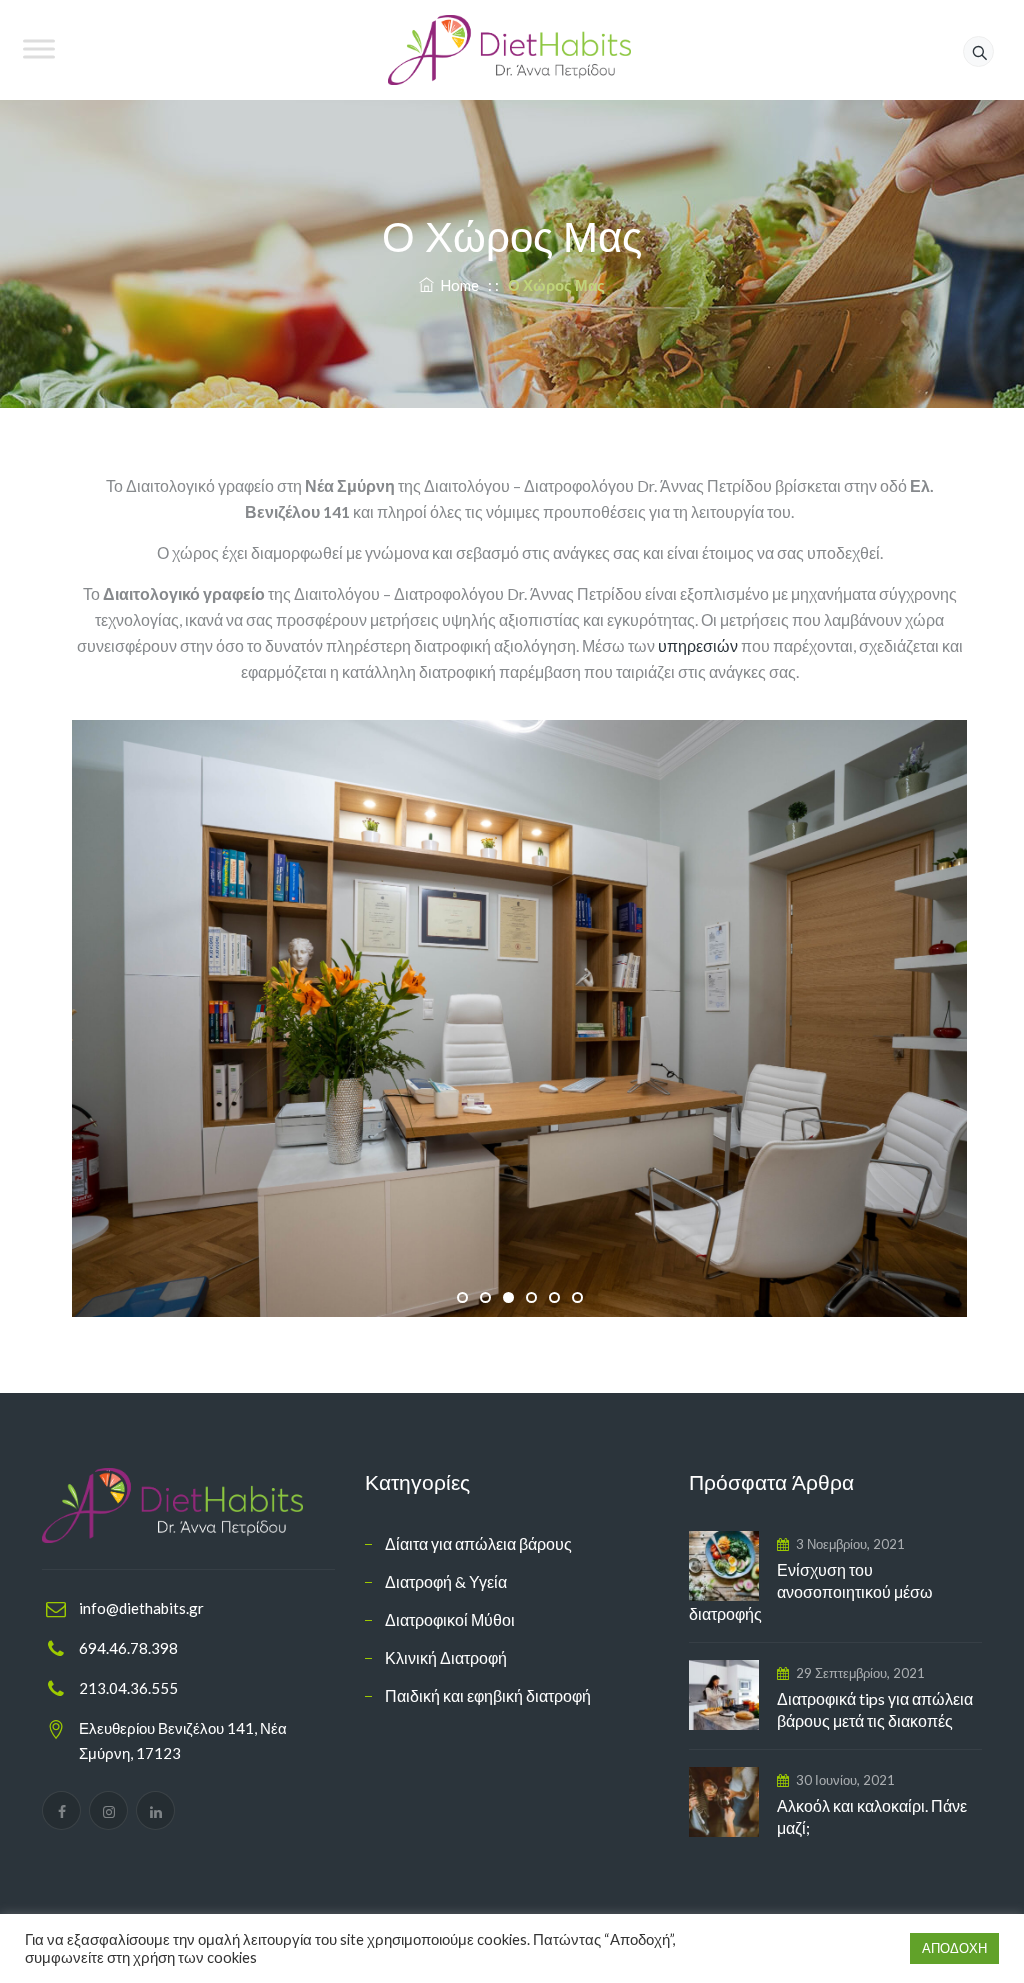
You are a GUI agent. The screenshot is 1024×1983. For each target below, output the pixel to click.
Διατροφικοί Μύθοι (450, 1619)
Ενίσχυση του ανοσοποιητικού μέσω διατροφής (811, 1591)
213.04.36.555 (128, 1688)
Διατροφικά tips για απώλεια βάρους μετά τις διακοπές (875, 1709)
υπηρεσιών (698, 645)
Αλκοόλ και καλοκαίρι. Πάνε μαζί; (872, 1816)
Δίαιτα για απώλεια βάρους (478, 1543)
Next (997, 1018)
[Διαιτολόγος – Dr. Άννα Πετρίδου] (509, 50)
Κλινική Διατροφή (446, 1657)
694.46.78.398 (128, 1648)
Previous (42, 1018)
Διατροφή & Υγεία (446, 1581)
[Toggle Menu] (39, 48)
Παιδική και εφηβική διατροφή (488, 1695)
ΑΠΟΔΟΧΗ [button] (954, 1948)
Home (456, 285)
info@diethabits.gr (141, 1608)
